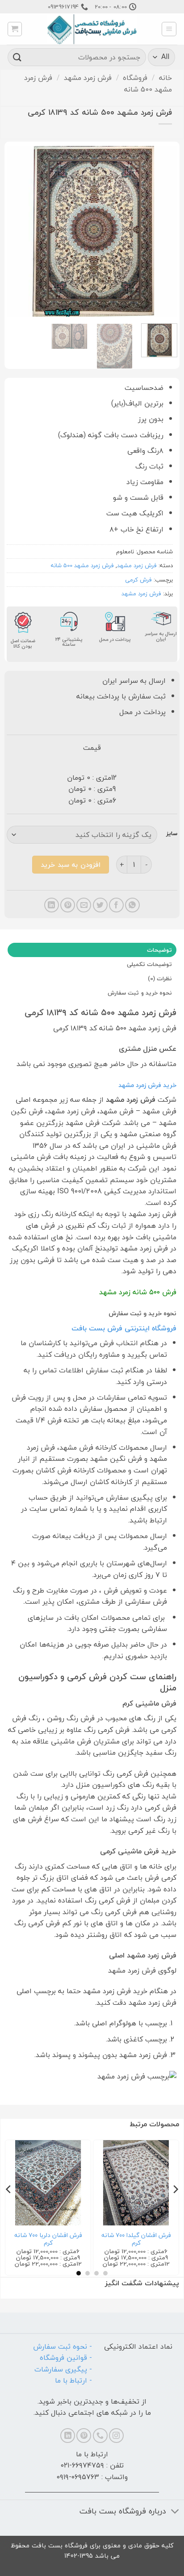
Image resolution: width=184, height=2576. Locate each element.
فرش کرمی (138, 580)
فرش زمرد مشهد (88, 78)
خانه (165, 78)
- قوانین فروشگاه (66, 2358)
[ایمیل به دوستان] (84, 905)
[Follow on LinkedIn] (68, 2436)
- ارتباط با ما (73, 2380)
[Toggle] (175, 2512)
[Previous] (163, 231)
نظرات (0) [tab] (160, 979)
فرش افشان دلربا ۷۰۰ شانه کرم (48, 2239)
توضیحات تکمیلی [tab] (149, 964)
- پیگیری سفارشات (63, 2369)
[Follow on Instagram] (116, 2436)
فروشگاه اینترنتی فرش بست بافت (124, 1328)
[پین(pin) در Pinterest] (68, 905)
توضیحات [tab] (159, 950)
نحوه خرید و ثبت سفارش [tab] (140, 993)
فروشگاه (135, 78)
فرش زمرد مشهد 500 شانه (82, 565)
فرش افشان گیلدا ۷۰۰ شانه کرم (136, 2239)
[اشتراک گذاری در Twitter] (100, 905)
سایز (172, 834)
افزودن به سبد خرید (70, 865)
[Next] (15, 231)
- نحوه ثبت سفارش (63, 2346)
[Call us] (100, 2436)
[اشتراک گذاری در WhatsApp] (132, 905)
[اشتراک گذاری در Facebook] (116, 905)
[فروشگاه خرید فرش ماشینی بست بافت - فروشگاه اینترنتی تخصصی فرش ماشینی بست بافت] (92, 29)
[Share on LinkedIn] (52, 905)
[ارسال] (17, 57)
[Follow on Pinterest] (84, 2436)
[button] (169, 29)
